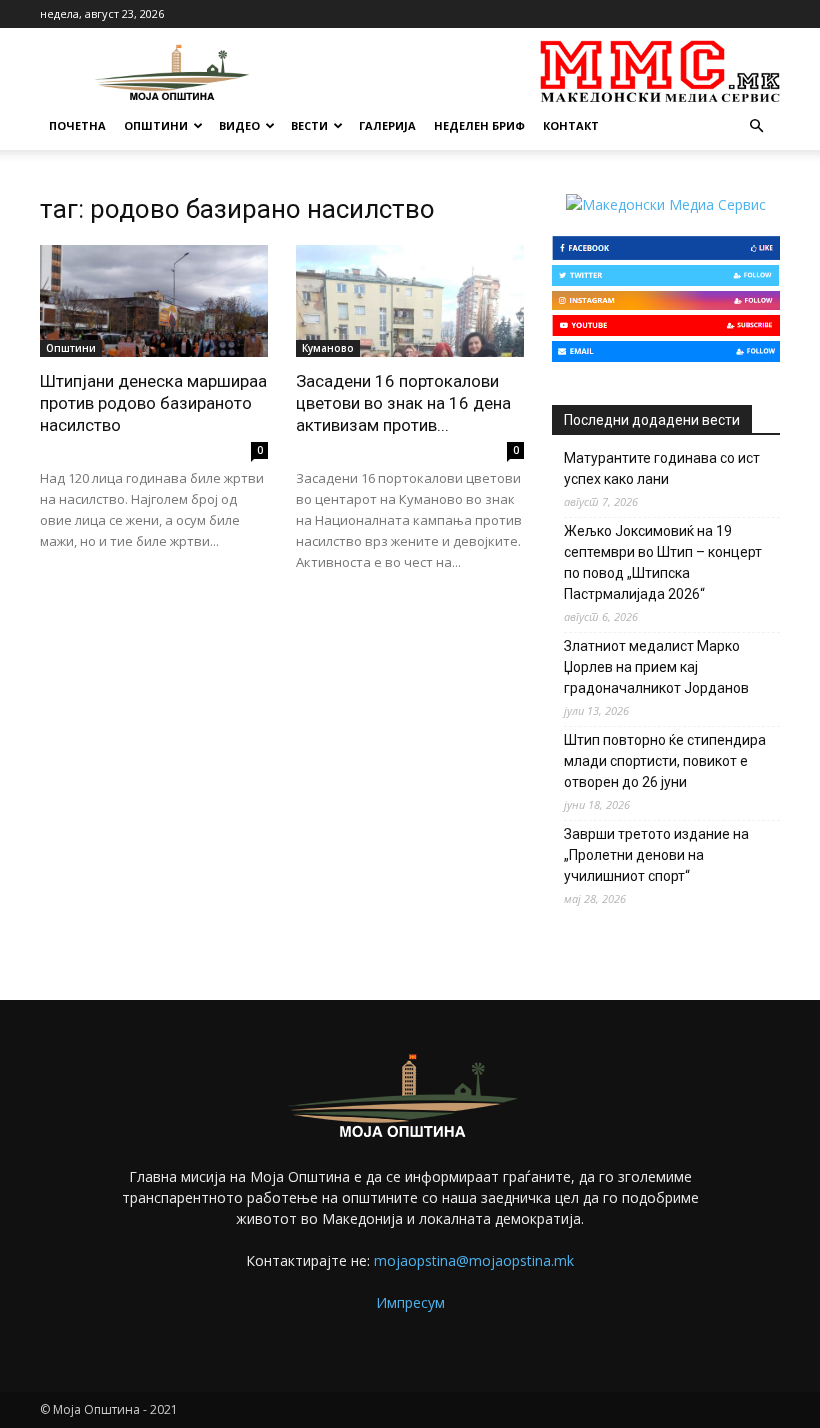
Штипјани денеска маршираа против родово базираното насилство (153, 403)
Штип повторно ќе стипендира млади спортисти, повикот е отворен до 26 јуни (665, 761)
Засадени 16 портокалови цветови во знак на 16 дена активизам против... (403, 403)
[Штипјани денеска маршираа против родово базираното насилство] (154, 301)
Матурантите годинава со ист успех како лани (662, 468)
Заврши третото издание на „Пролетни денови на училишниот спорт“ (656, 855)
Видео (239, 125)
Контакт (571, 125)
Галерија (387, 125)
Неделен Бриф (479, 125)
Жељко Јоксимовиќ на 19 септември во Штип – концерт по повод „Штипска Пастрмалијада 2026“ (663, 562)
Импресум (410, 1302)
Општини (156, 125)
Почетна (77, 125)
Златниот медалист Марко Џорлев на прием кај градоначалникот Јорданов (656, 667)
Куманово (328, 348)
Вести (309, 125)
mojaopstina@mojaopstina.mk (474, 1260)
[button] (756, 126)
